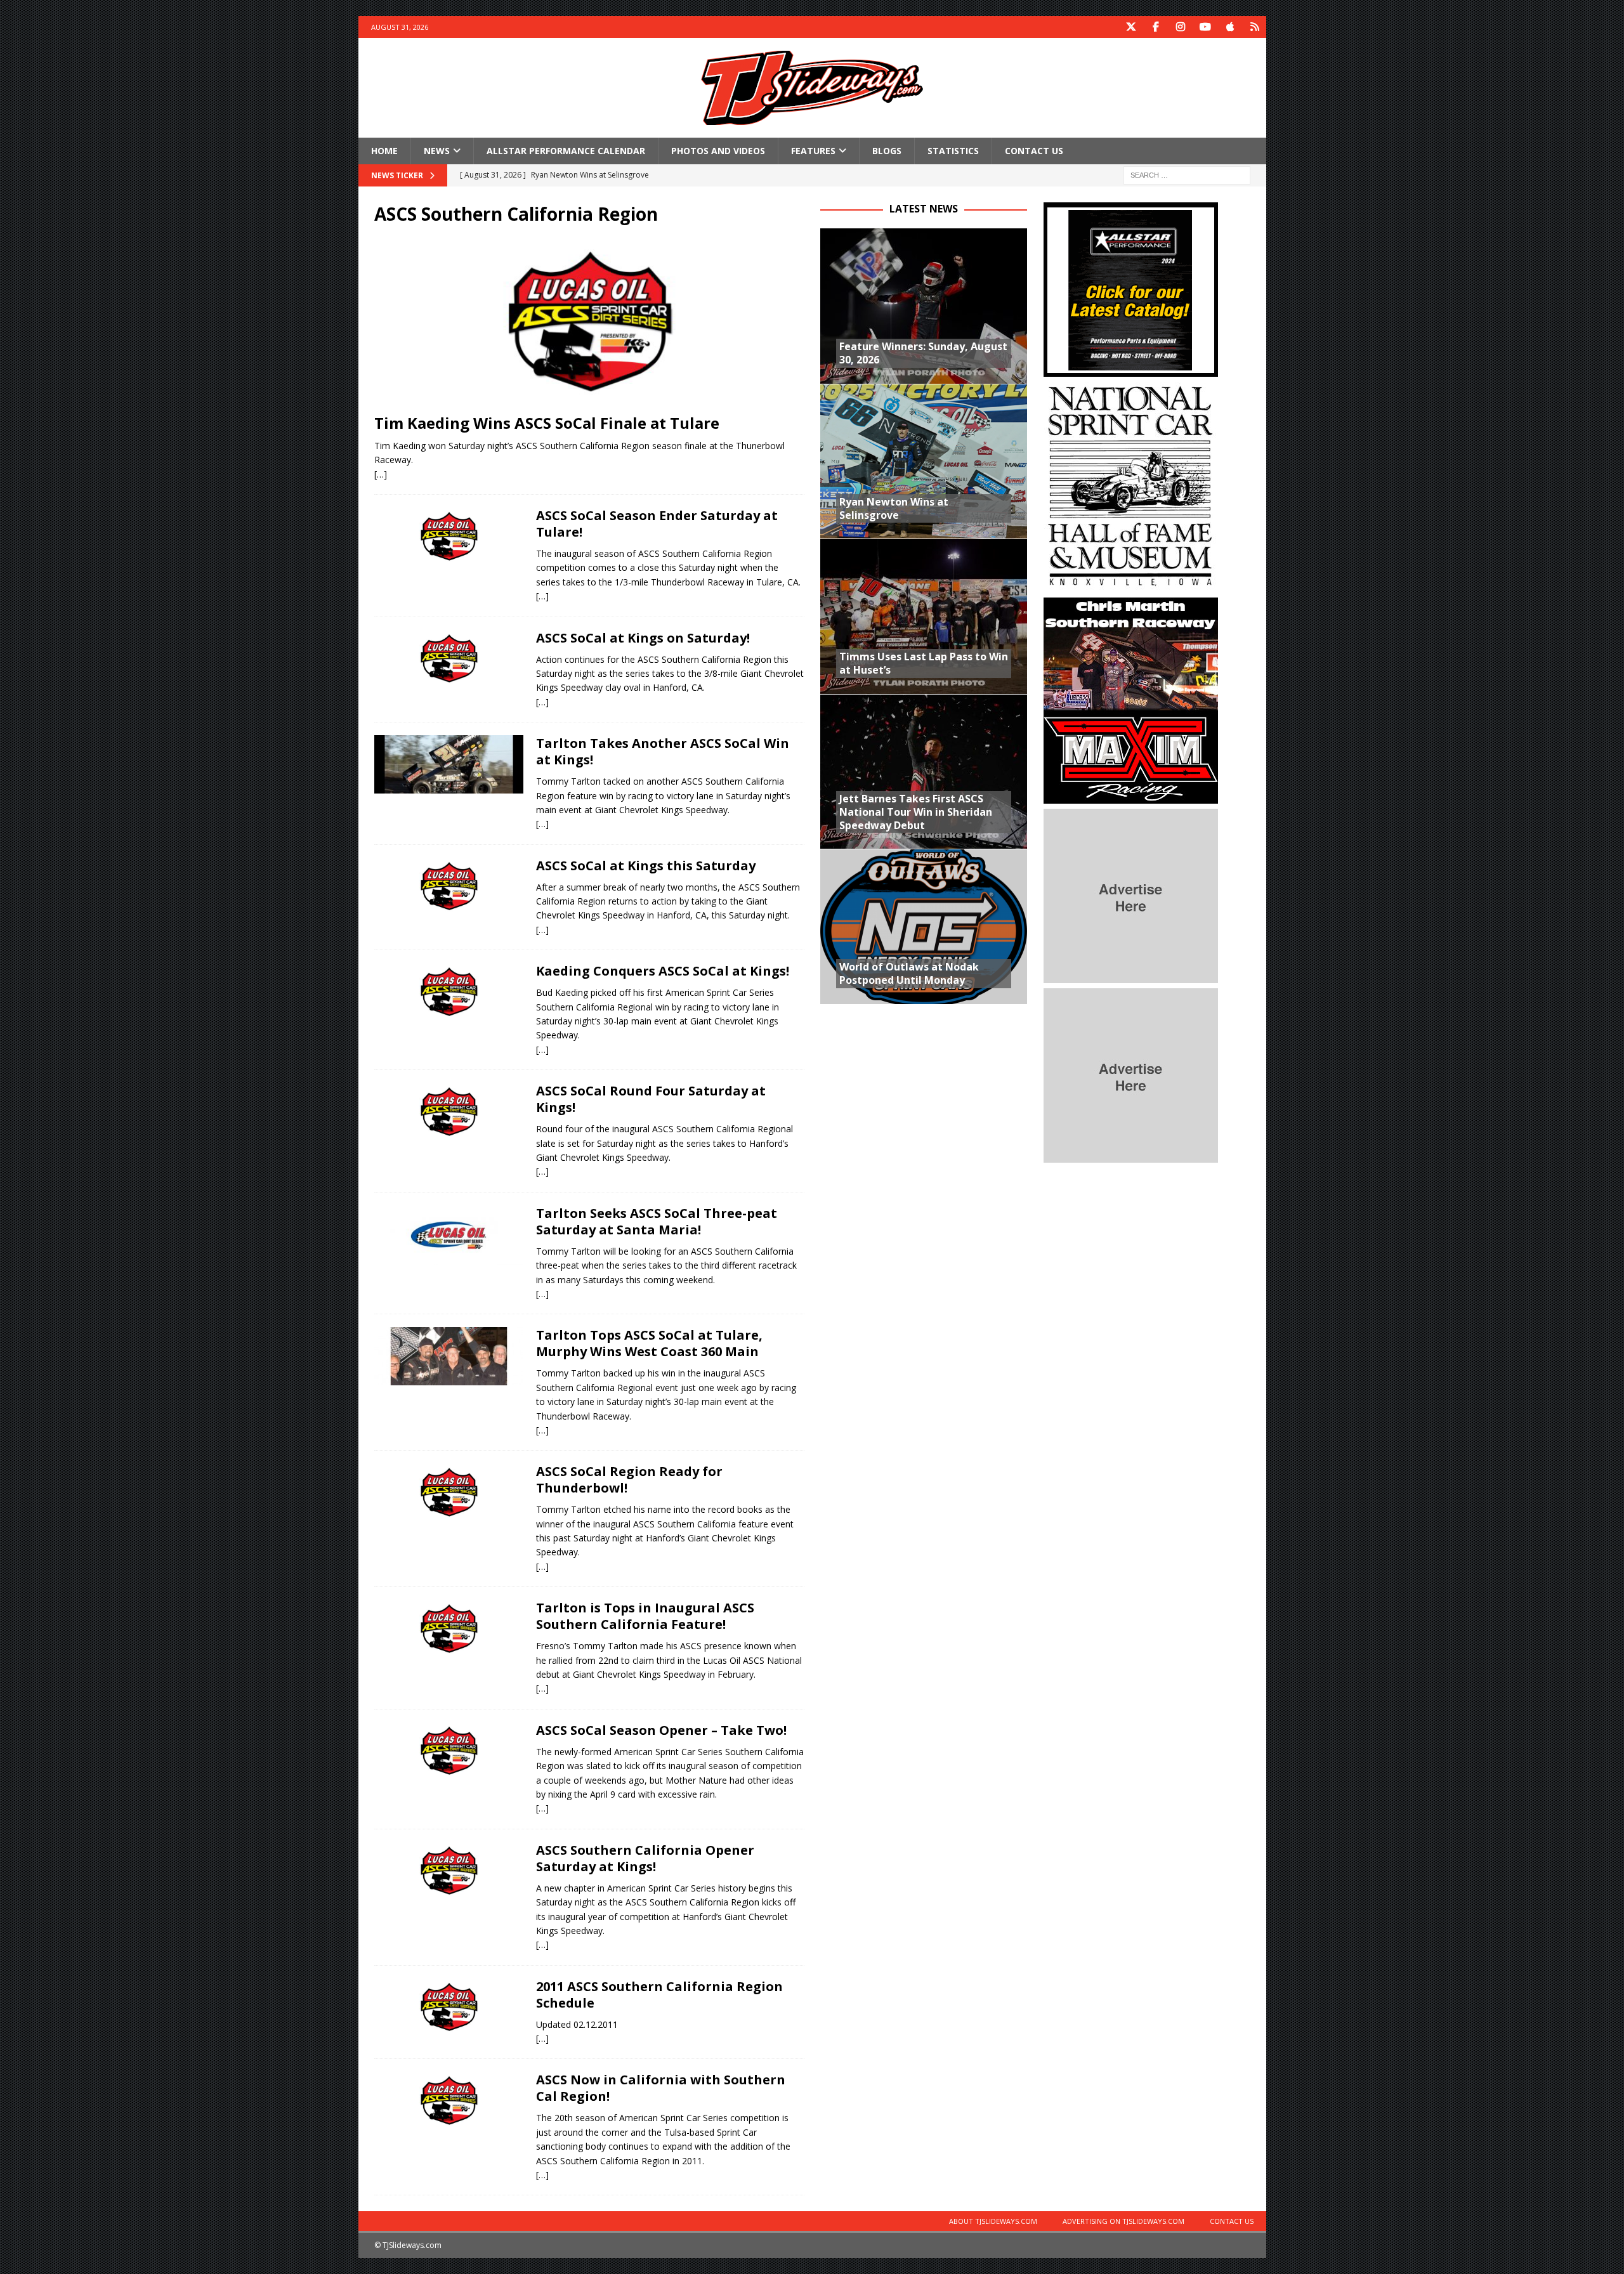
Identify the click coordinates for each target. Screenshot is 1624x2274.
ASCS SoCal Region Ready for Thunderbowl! (629, 1480)
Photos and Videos (718, 151)
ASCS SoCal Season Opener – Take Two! (661, 1730)
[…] (381, 474)
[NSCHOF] (1131, 585)
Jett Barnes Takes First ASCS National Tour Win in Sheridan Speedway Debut (916, 812)
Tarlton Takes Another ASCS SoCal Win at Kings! (663, 751)
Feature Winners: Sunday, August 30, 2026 (923, 353)
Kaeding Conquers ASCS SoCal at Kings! (663, 971)
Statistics (953, 151)
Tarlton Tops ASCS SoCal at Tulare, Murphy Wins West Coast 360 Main (649, 1343)
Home (384, 151)
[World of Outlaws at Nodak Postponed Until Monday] (924, 926)
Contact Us (1034, 151)
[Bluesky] (1255, 27)
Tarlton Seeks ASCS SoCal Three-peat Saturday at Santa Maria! (657, 1221)
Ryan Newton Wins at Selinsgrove (894, 508)
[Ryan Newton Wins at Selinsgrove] (924, 461)
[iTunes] (1230, 27)
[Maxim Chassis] (1131, 796)
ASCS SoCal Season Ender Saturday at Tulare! (657, 524)
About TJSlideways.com (993, 2221)
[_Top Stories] (449, 2101)
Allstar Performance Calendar (566, 151)
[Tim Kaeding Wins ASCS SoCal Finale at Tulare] (589, 323)
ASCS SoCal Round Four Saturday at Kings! (651, 1099)
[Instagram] (1181, 27)
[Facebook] (1156, 27)
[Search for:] (1187, 175)
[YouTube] (1206, 27)
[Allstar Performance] (1131, 369)
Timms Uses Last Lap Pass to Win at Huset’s (924, 663)
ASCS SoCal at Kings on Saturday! (643, 638)
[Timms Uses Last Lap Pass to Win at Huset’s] (924, 616)
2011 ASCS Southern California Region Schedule (659, 1995)
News (437, 151)
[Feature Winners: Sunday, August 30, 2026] (924, 306)
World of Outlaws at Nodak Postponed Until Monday (909, 973)
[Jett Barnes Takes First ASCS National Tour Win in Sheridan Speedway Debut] (924, 772)
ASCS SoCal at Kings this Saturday (646, 866)
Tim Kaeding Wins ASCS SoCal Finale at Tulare (547, 423)
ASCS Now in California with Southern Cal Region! (661, 2088)
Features (813, 151)
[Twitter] (1131, 27)
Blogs (887, 151)
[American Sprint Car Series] (449, 1356)
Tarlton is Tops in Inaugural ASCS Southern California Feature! (645, 1616)
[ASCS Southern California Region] (449, 537)
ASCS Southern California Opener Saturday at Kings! (645, 1858)
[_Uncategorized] (449, 2008)
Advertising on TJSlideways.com (1123, 2221)
